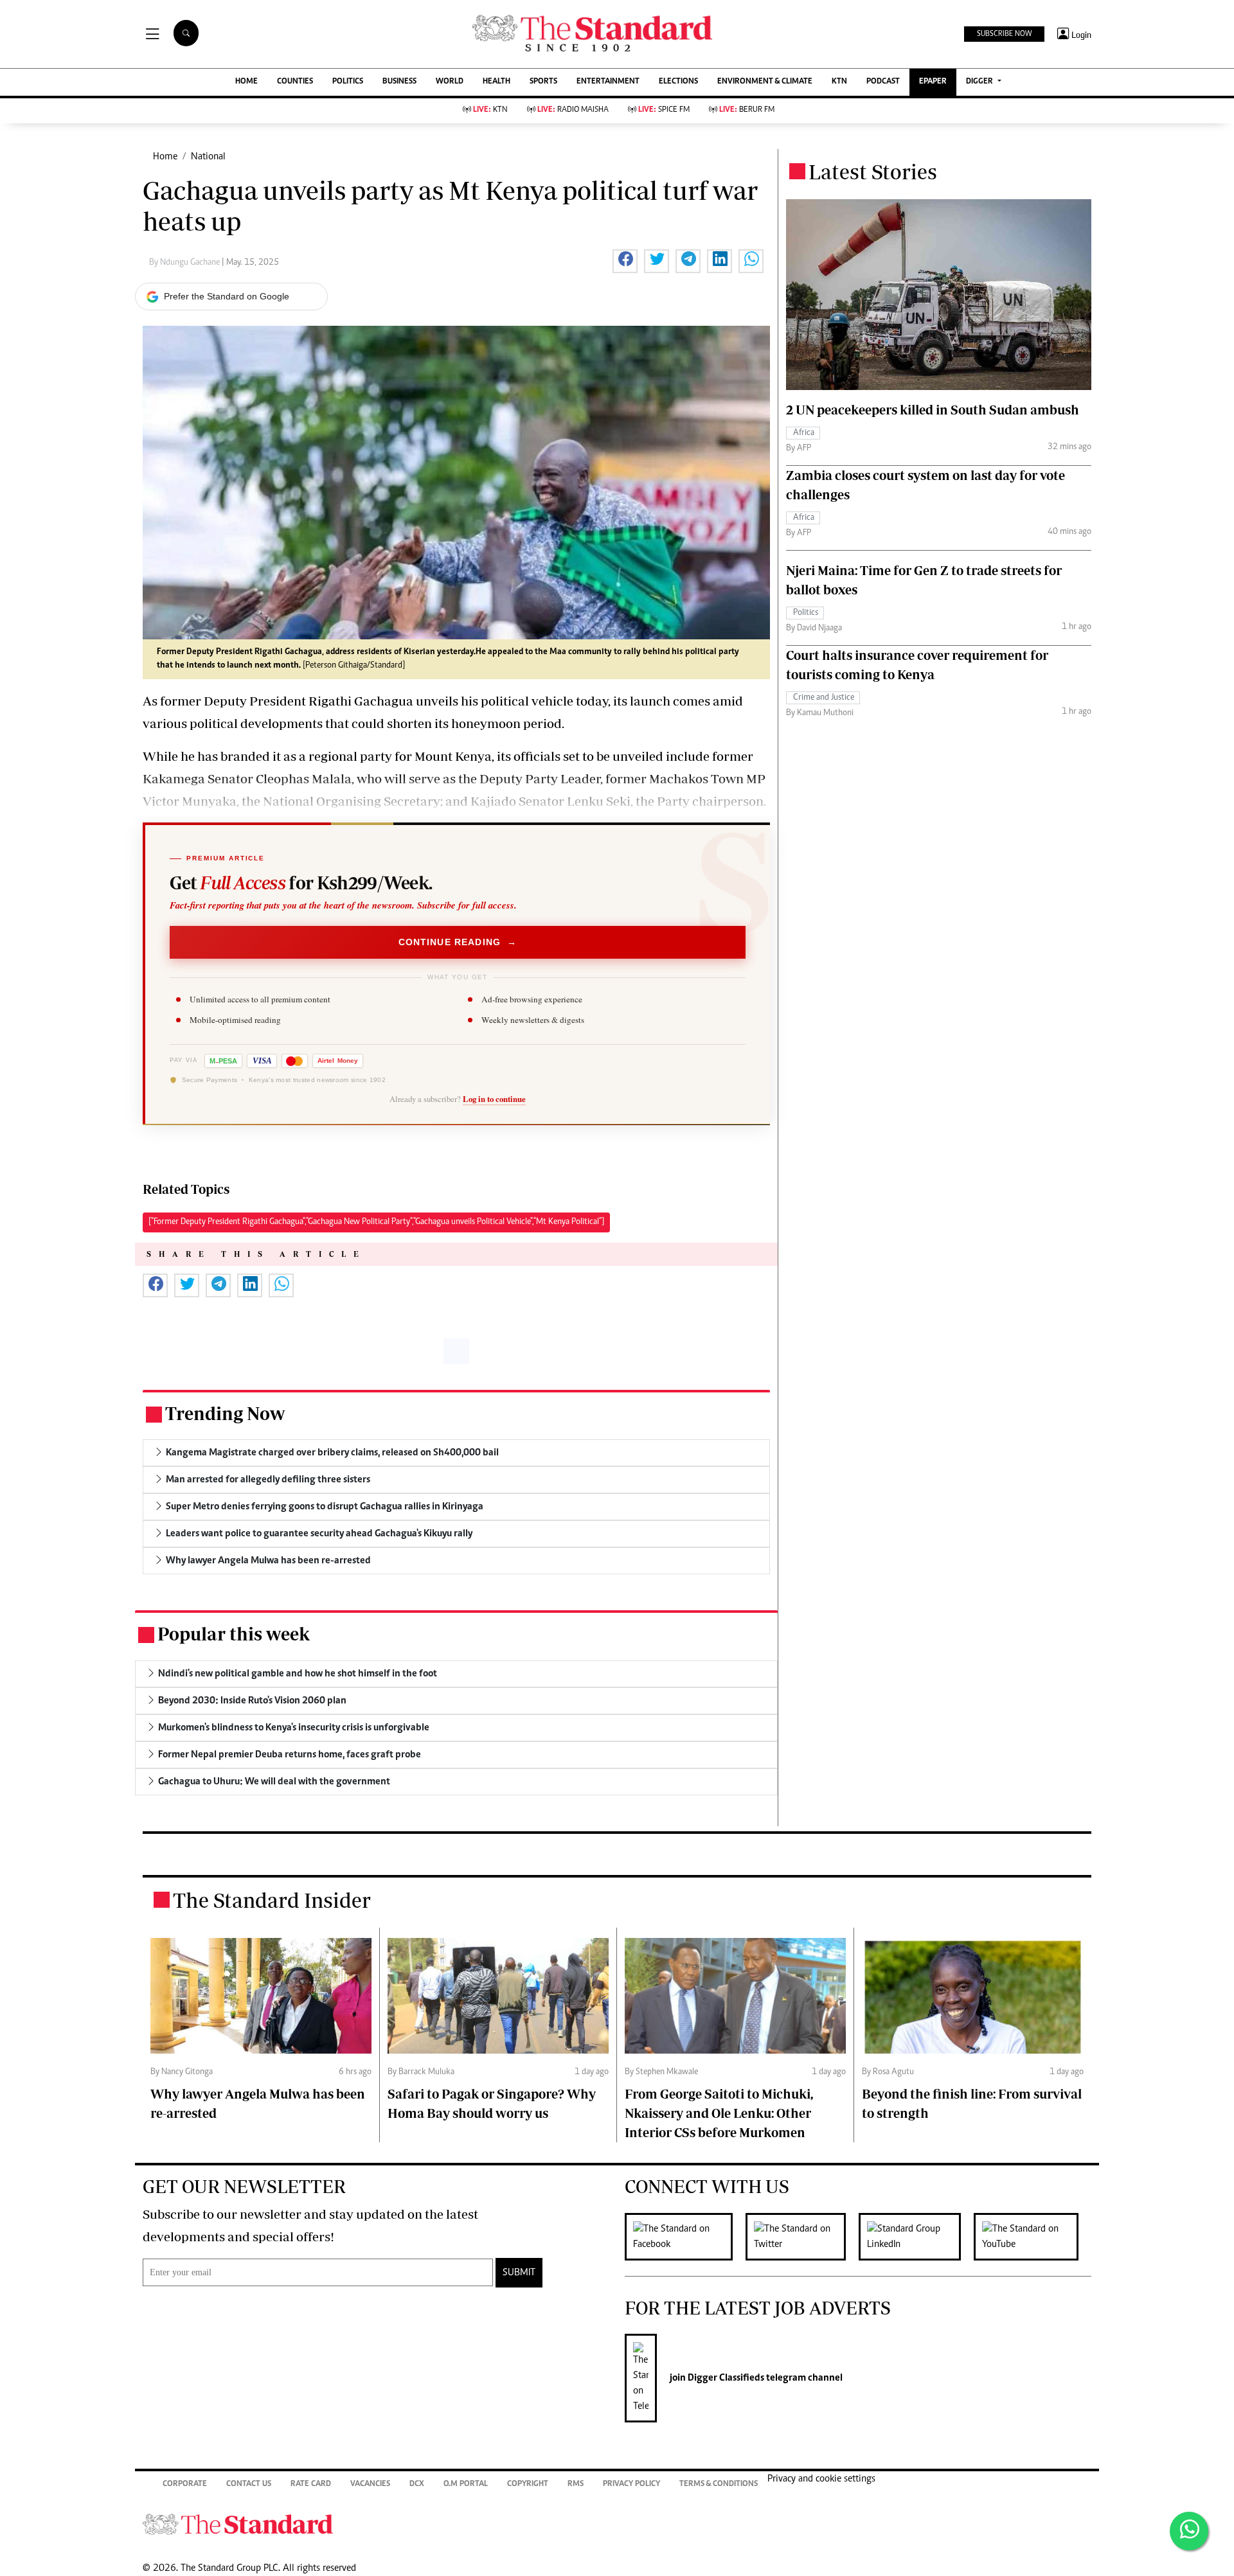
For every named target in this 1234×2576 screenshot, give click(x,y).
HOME (246, 82)
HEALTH (496, 82)
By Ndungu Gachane (185, 263)
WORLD (450, 82)
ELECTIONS (678, 82)
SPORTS (543, 82)
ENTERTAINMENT (608, 82)
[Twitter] (802, 2237)
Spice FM (664, 110)
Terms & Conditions (719, 2484)
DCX (417, 2484)
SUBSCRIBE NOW (1004, 34)
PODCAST (883, 82)
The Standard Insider (272, 1900)
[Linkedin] (916, 2237)
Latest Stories (873, 172)
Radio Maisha (573, 110)
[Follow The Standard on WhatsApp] (1189, 2531)
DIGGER (980, 82)
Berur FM (747, 110)
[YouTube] (1033, 2237)
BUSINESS (399, 82)
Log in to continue (494, 1099)
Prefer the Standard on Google (227, 296)
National (208, 157)
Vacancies (370, 2484)
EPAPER (933, 82)
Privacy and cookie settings (821, 2479)
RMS (576, 2484)
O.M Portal (466, 2484)
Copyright (528, 2484)
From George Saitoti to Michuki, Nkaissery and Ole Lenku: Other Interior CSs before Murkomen (719, 2113)
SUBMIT (519, 2273)
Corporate (185, 2484)
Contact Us (249, 2484)
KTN (839, 82)
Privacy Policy (631, 2484)
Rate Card (311, 2484)
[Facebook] (685, 2237)
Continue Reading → (458, 942)
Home (165, 157)
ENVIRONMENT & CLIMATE (765, 82)
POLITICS (348, 82)
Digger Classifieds (725, 2378)
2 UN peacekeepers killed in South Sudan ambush (933, 410)
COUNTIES (295, 82)
